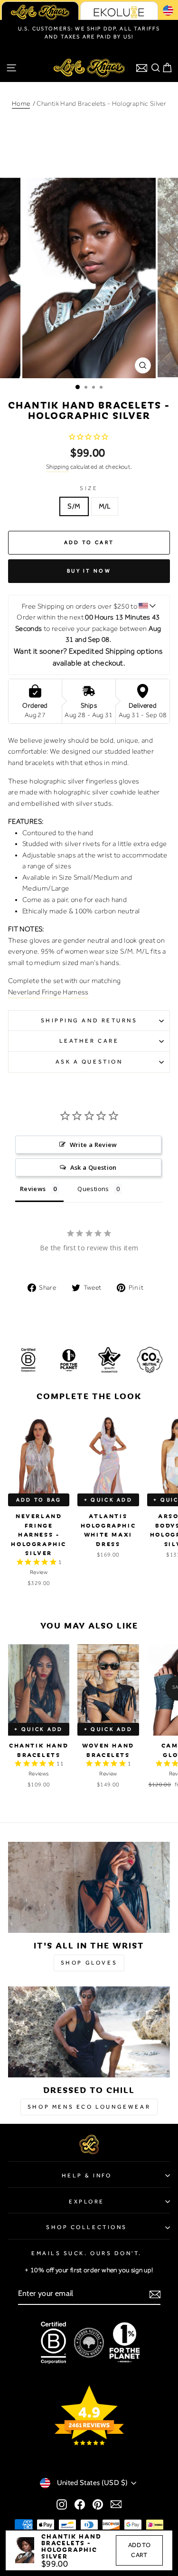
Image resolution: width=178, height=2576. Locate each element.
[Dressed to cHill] (89, 2032)
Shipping (58, 467)
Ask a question (89, 1062)
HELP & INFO (87, 2175)
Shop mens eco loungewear (89, 2107)
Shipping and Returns (89, 1020)
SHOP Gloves (89, 1963)
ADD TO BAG (39, 1500)
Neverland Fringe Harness (48, 992)
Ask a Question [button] (94, 1167)
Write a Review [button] (94, 1145)
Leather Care (89, 1041)
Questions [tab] (93, 1189)
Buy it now (89, 571)
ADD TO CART (139, 2550)
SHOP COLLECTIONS (87, 2227)
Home (21, 103)
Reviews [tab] (33, 1189)
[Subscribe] (155, 2294)
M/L (105, 506)
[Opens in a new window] (62, 2504)
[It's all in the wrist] (89, 1887)
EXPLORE (87, 2202)
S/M (74, 506)
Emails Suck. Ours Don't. (87, 2253)
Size (89, 488)
